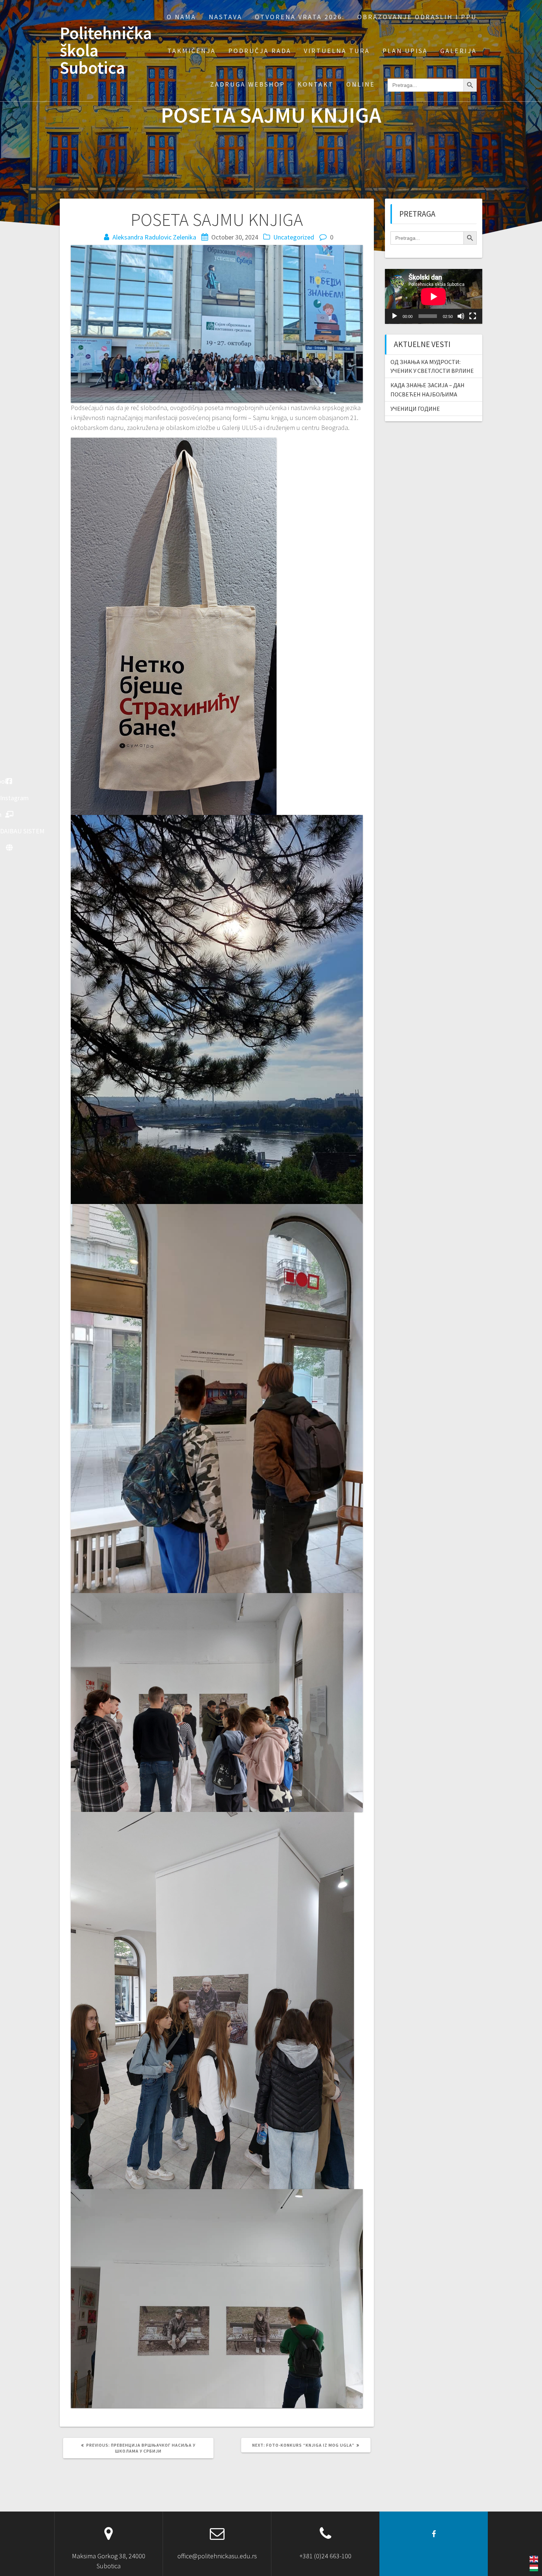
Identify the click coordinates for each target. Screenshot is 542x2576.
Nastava (225, 17)
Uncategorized (294, 237)
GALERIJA (458, 51)
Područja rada (260, 51)
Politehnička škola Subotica (106, 50)
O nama (181, 17)
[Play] (395, 316)
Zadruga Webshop (248, 84)
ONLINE (361, 84)
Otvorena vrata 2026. (300, 17)
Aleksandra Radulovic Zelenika (154, 237)
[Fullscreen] (473, 316)
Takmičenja (192, 51)
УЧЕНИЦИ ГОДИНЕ (415, 409)
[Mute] (461, 316)
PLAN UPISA (405, 51)
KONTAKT (316, 84)
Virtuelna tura (337, 51)
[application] (434, 296)
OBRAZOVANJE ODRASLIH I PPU (417, 17)
